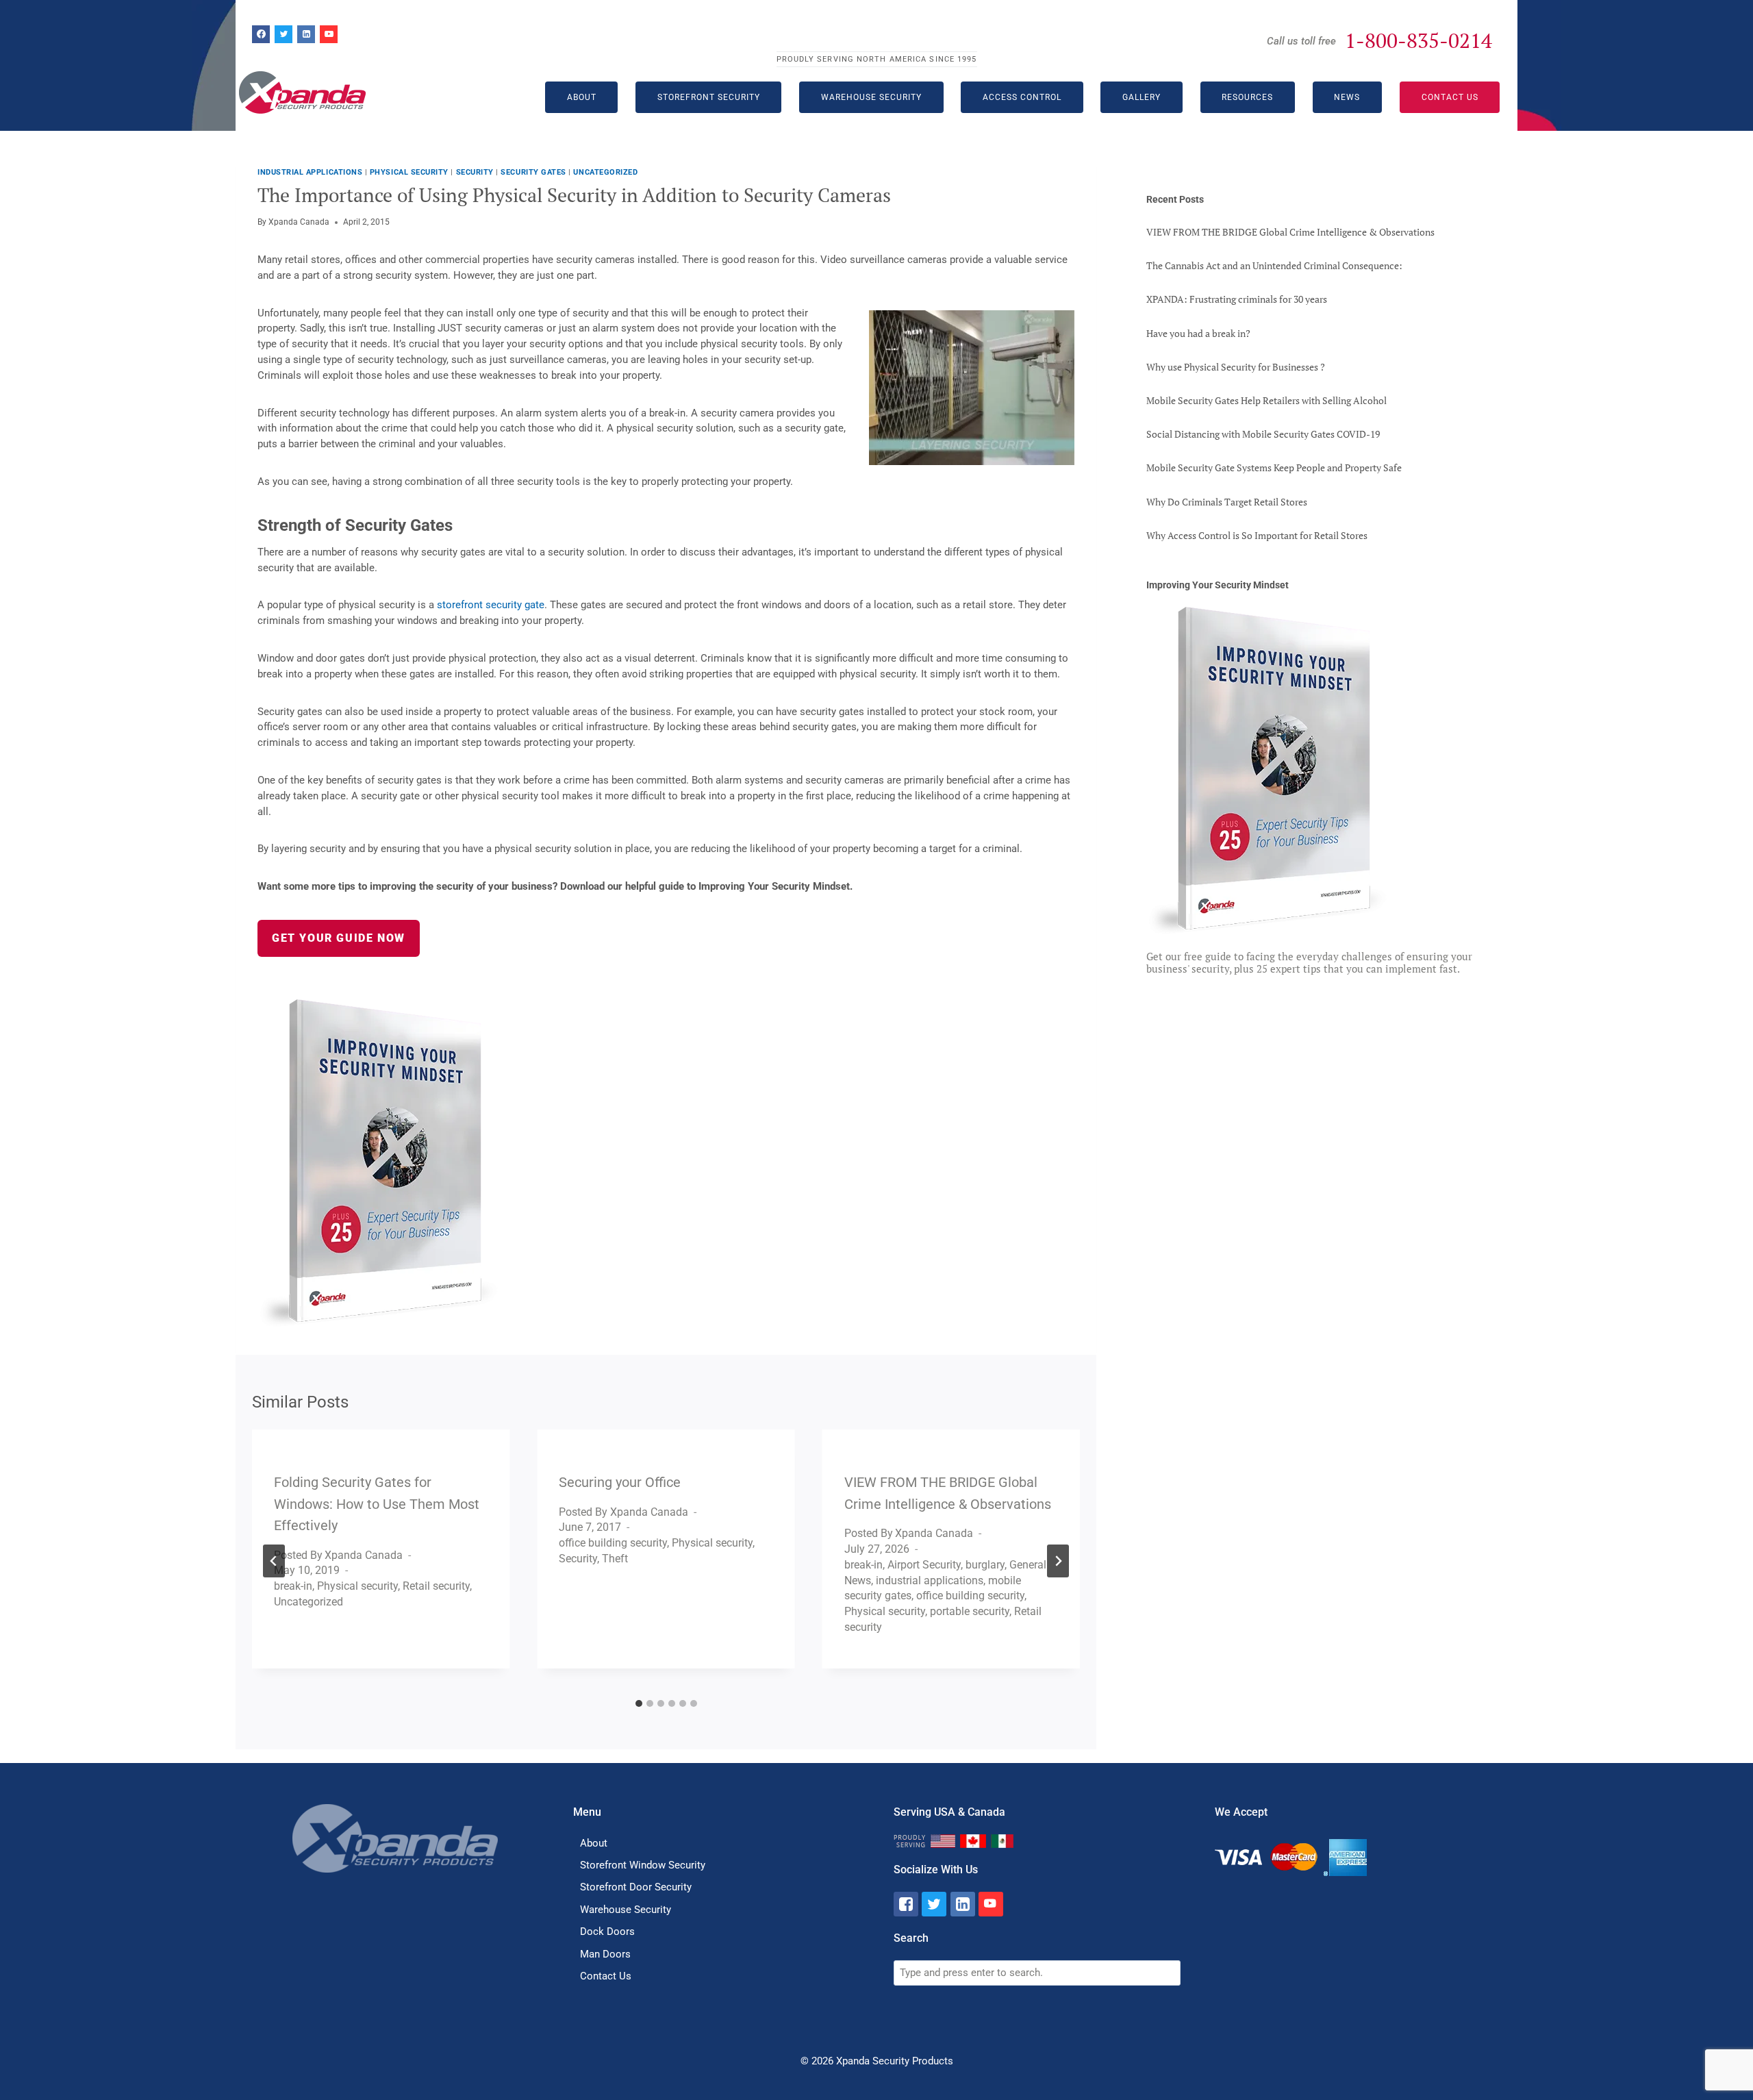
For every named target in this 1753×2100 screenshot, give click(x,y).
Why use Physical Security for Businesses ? (1236, 367)
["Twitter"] (934, 1904)
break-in (293, 1586)
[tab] (639, 1703)
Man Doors (605, 1954)
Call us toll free (1301, 41)
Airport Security (924, 1565)
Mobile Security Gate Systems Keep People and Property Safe (1274, 467)
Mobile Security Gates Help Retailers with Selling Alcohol (1266, 400)
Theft (615, 1559)
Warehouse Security (871, 97)
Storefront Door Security (636, 1887)
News (1347, 97)
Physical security (409, 172)
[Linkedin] (306, 34)
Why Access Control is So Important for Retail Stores (1257, 535)
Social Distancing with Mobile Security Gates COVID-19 (1263, 434)
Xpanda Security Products (895, 2061)
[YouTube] (329, 34)
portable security (970, 1611)
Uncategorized (605, 172)
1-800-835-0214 (1418, 40)
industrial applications (310, 172)
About (594, 1843)
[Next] (1058, 1561)
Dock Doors (607, 1932)
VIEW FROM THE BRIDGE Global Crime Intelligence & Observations (1290, 232)
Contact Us (1450, 97)
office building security (613, 1543)
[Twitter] (283, 34)
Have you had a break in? (1198, 333)
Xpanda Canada (299, 222)
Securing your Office (620, 1482)
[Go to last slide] (274, 1561)
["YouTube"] (991, 1904)
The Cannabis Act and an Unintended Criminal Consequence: (1274, 265)
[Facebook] (261, 34)
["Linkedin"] (963, 1904)
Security (475, 172)
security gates (533, 172)
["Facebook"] (906, 1904)
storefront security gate (491, 605)
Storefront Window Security (643, 1865)
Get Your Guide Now (339, 938)
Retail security (436, 1586)
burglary (985, 1565)
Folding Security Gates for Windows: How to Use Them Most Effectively (377, 1504)
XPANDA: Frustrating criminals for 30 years (1237, 299)
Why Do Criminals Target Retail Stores (1227, 502)
